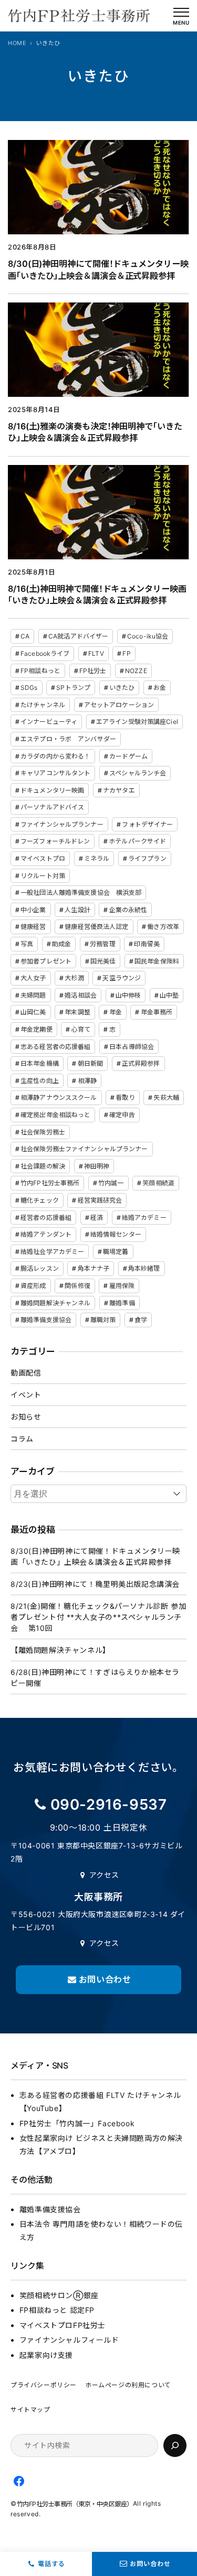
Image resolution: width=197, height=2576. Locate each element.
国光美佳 (103, 961)
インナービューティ (49, 722)
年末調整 (77, 1012)
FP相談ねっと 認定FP (57, 2310)
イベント (26, 1395)
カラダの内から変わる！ (55, 756)
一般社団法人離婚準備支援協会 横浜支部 (81, 892)
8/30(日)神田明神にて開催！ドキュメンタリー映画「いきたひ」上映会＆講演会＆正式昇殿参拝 (98, 270)
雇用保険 (122, 1286)
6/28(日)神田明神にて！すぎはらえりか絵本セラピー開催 (95, 1677)
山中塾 (169, 995)
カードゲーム (128, 756)
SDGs (29, 688)
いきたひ (122, 688)
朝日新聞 (90, 1063)
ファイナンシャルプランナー (62, 824)
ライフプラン (147, 858)
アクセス (104, 1875)
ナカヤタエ (119, 790)
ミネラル (97, 858)
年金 (116, 1012)
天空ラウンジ (122, 978)
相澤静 (87, 1081)
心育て (80, 1029)
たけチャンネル (43, 705)
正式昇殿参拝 (141, 1063)
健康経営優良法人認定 (96, 927)
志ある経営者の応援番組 (55, 1047)
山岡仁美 (33, 1012)
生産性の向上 (40, 1081)
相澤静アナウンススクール (59, 1097)
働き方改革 (163, 927)
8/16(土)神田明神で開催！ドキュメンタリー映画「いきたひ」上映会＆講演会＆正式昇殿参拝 (97, 595)
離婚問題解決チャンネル (55, 1303)
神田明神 (97, 1166)
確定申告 (122, 1115)
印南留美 (147, 944)
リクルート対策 (43, 876)
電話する (51, 2564)
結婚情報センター (116, 1234)
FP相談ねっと (40, 671)
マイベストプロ (43, 858)
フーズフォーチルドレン (55, 841)
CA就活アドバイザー (78, 636)
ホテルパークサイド (137, 841)
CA (25, 636)
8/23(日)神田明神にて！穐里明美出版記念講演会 (95, 1584)
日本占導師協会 (132, 1047)
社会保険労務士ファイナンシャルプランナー (84, 1149)
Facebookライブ (45, 653)
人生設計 (77, 910)
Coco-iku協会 (148, 636)
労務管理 (102, 944)
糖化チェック (40, 1200)
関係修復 (77, 1286)
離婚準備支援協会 (46, 1320)
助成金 (61, 944)
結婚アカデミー (144, 1217)
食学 (141, 1320)
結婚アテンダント (46, 1234)
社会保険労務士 (43, 1132)
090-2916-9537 (109, 1804)
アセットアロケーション (119, 705)
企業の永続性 (128, 910)
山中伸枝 (128, 995)
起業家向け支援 (46, 2355)
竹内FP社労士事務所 (50, 1183)
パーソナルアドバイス (52, 807)
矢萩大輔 (166, 1097)
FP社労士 (93, 671)
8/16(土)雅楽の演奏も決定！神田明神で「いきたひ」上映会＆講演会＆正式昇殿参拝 (95, 432)
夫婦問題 (33, 995)
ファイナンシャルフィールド (69, 2340)
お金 (160, 688)
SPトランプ (73, 688)
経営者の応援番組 (46, 1217)
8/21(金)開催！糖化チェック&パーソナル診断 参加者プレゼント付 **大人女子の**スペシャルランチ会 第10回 (98, 1617)
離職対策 (103, 1320)
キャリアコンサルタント (55, 773)
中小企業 (33, 910)
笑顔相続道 (158, 1183)
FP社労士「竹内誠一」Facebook (77, 2123)
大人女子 (33, 978)
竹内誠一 (111, 1183)
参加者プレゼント (46, 961)
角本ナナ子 (94, 1268)
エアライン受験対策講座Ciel (137, 722)
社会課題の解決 (43, 1166)
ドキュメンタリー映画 (52, 790)
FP (126, 653)
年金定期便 (37, 1029)
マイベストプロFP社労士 (63, 2325)
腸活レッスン (40, 1268)
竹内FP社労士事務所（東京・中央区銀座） (75, 2504)
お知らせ (26, 1417)
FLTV (96, 653)
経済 (97, 1217)
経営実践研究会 (100, 1200)
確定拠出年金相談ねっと (55, 1115)
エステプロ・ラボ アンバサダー (68, 739)
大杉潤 (74, 978)
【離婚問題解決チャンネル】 (60, 1650)
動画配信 (26, 1373)
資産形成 (33, 1286)
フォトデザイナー (147, 824)
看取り (125, 1097)
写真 (27, 944)
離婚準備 (122, 1303)
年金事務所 (157, 1012)
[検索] (175, 2445)
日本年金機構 (40, 1063)
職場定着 (116, 1252)
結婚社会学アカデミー (52, 1252)
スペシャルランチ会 (138, 773)
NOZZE (136, 671)
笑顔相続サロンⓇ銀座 (59, 2295)
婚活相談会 (81, 995)
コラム (22, 1439)
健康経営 (33, 927)
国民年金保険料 (157, 961)
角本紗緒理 (144, 1268)
